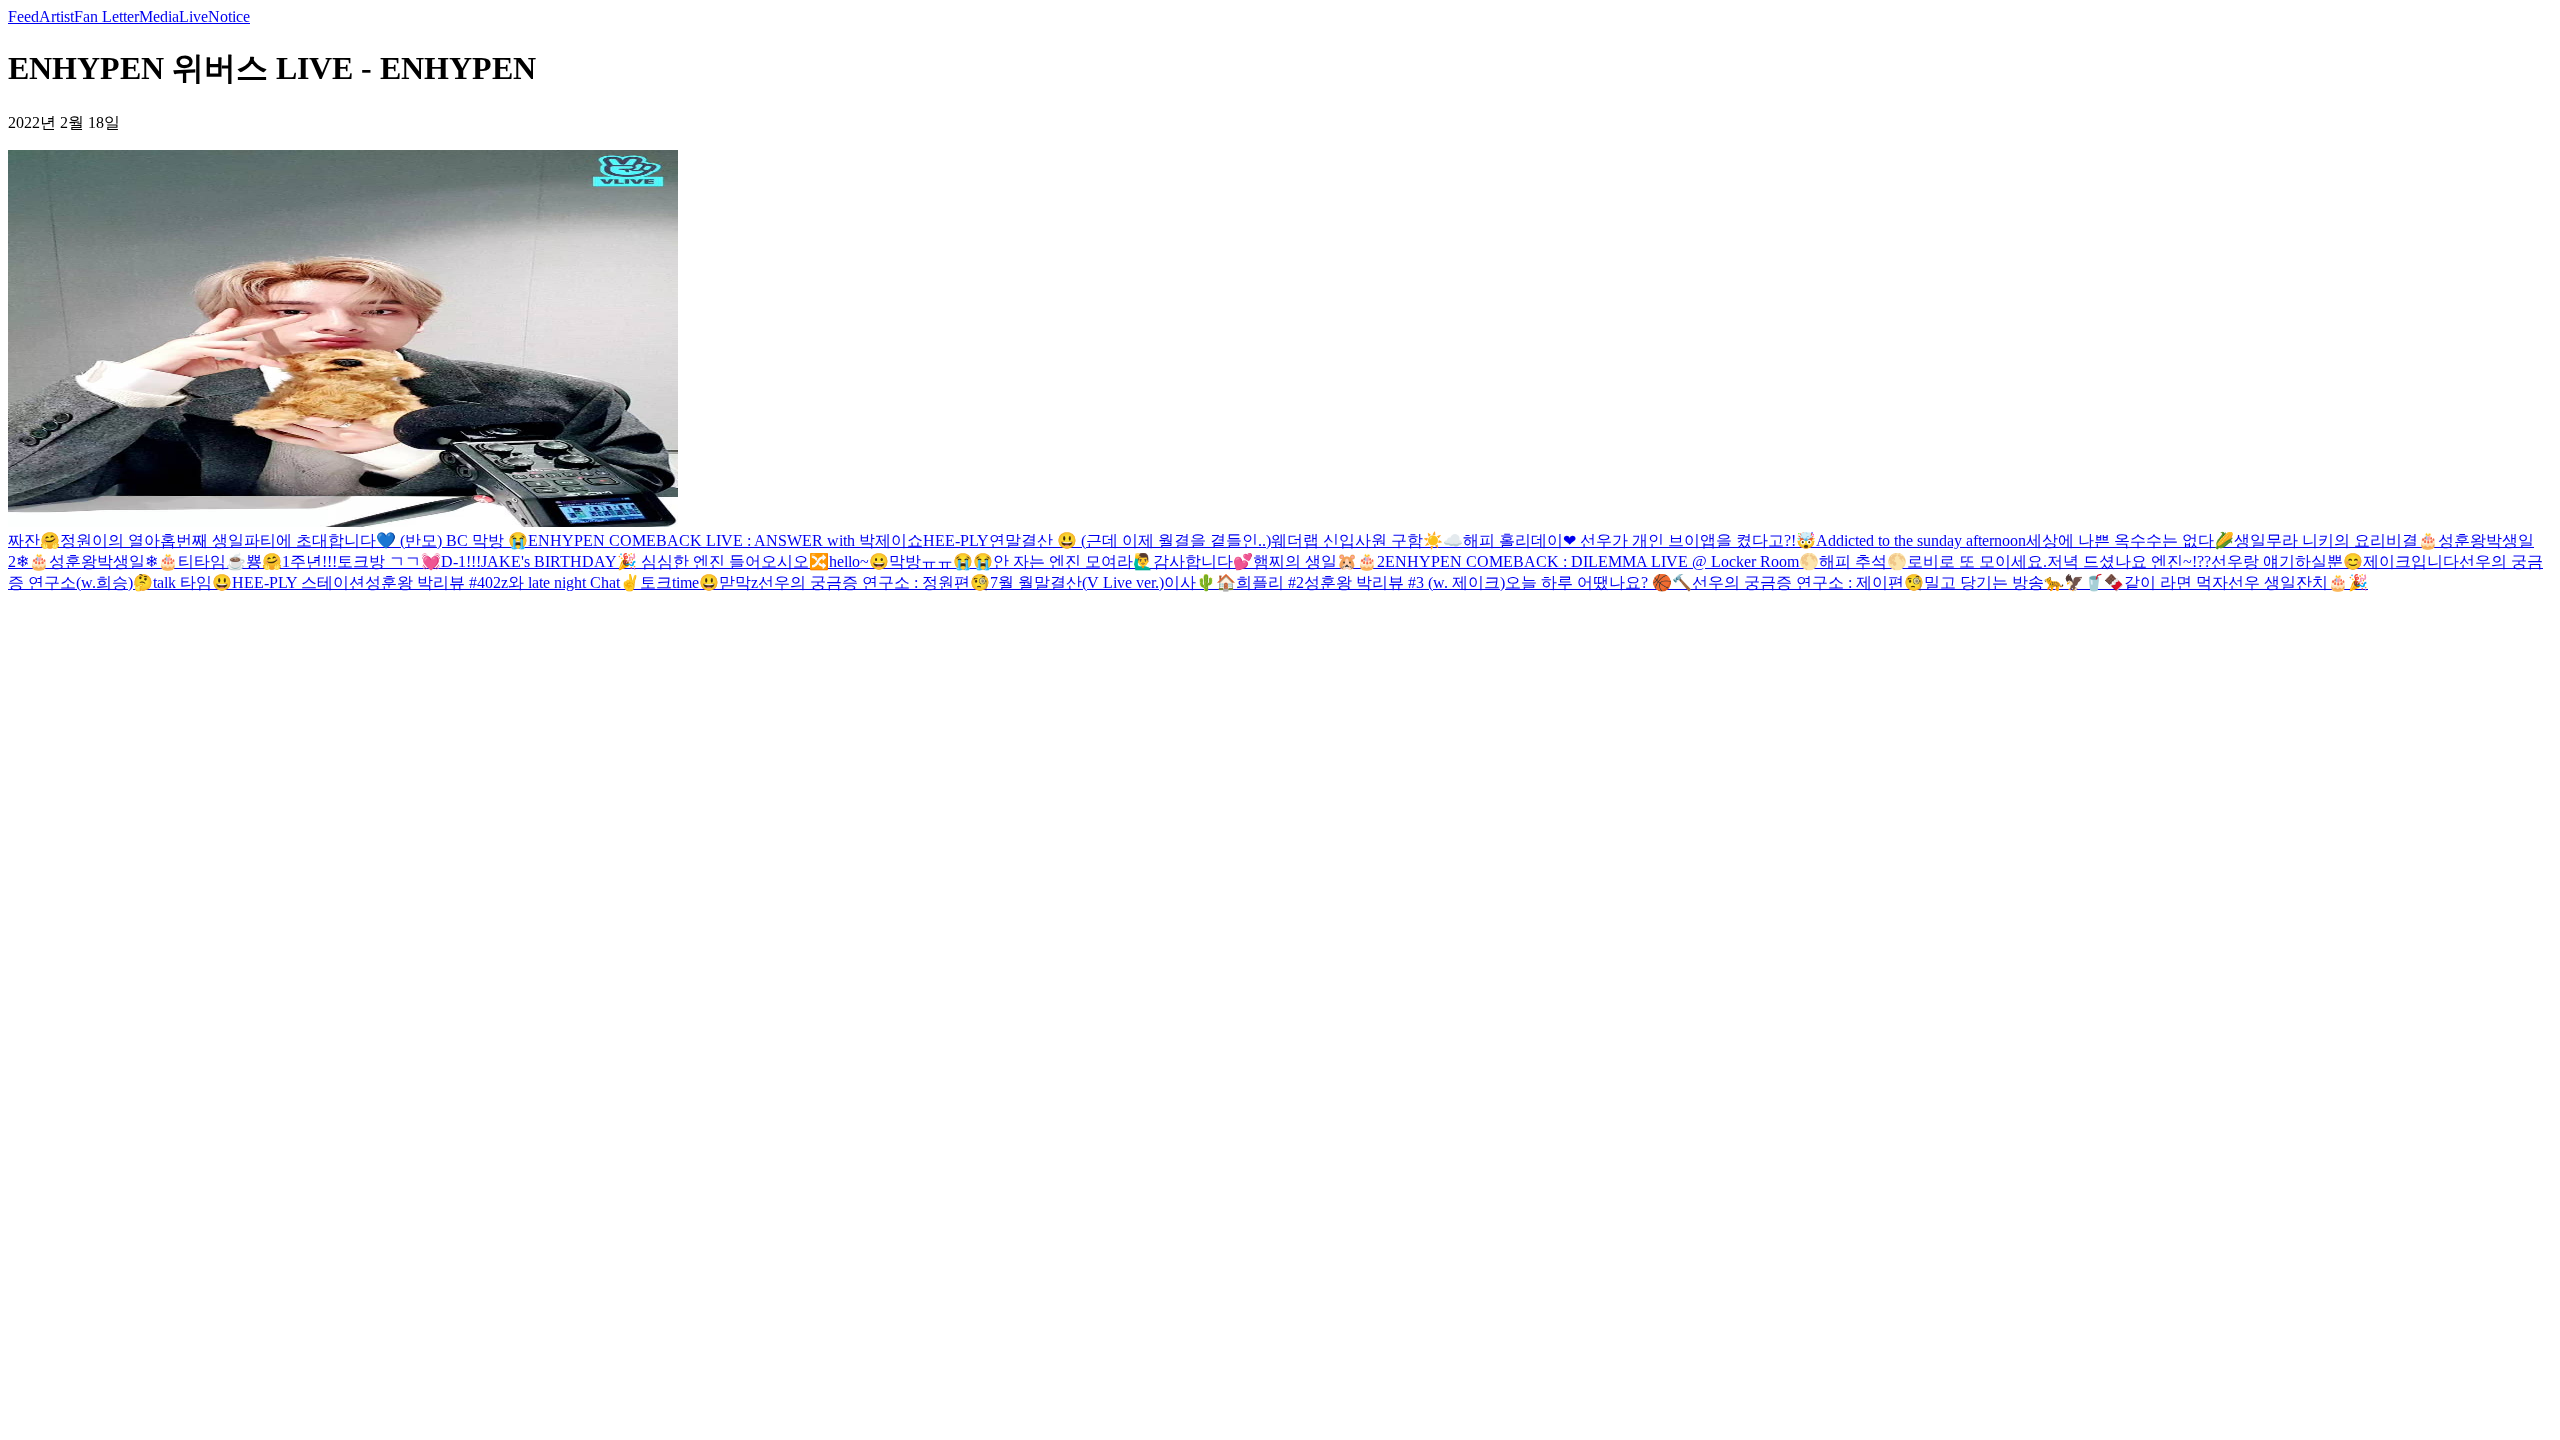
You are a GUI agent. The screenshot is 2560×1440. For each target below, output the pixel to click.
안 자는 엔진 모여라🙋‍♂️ (1073, 561)
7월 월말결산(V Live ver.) (1077, 582)
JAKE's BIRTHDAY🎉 (561, 561)
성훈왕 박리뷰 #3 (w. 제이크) (1404, 582)
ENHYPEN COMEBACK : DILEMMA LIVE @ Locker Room (1592, 561)
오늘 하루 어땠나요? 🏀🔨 (1598, 582)
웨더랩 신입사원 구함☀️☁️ (1367, 540)
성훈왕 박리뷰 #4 (425, 582)
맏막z (738, 582)
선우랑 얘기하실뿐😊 (2287, 561)
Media (159, 16)
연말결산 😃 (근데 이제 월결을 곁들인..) (1130, 540)
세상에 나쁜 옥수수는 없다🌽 (2130, 540)
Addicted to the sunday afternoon (1921, 540)
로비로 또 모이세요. (1977, 561)
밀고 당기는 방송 (1984, 582)
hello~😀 (859, 561)
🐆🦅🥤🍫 (2084, 582)
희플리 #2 (1270, 582)
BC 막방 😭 (485, 540)
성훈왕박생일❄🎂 (113, 561)
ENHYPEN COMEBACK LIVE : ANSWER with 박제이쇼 (725, 540)
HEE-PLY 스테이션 (298, 582)
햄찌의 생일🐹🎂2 (1319, 561)
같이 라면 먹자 (2176, 582)
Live (193, 16)
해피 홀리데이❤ (1519, 540)
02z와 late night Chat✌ (562, 582)
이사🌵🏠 (1200, 582)
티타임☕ (212, 561)
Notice (229, 16)
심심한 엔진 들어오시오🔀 (735, 561)
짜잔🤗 (34, 540)
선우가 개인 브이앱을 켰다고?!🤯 (1696, 540)
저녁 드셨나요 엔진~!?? (2129, 561)
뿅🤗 (264, 561)
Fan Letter (106, 16)
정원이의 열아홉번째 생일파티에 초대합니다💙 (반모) (251, 540)
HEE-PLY (956, 540)
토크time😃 (679, 582)
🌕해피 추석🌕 (1853, 561)
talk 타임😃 (192, 582)
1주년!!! (309, 561)
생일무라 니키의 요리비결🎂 (2336, 540)
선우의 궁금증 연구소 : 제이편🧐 (1808, 582)
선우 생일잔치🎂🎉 (2298, 582)
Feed (23, 16)
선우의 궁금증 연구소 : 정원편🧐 (874, 582)
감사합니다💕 (1203, 561)
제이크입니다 (2411, 561)
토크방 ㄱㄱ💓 (389, 561)
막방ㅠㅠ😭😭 (941, 561)
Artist (56, 16)
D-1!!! (461, 561)
